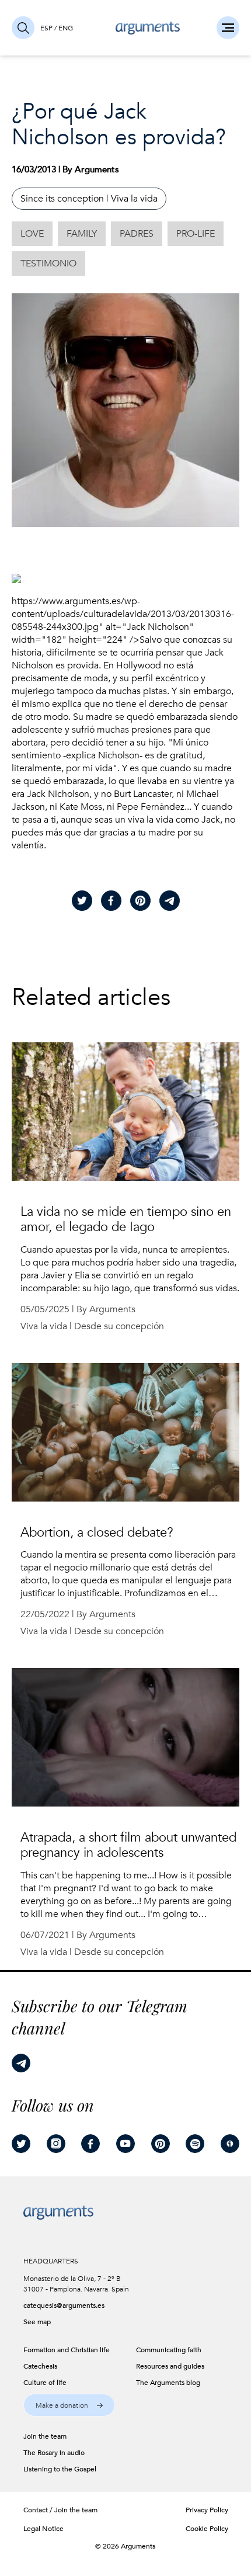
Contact (36, 2510)
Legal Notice (43, 2529)
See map (37, 2322)
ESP (46, 28)
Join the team (76, 2510)
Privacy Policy (207, 2510)
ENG (66, 28)
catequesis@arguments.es (64, 2305)
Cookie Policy (207, 2529)
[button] (69, 2405)
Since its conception (62, 199)
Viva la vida (134, 199)
